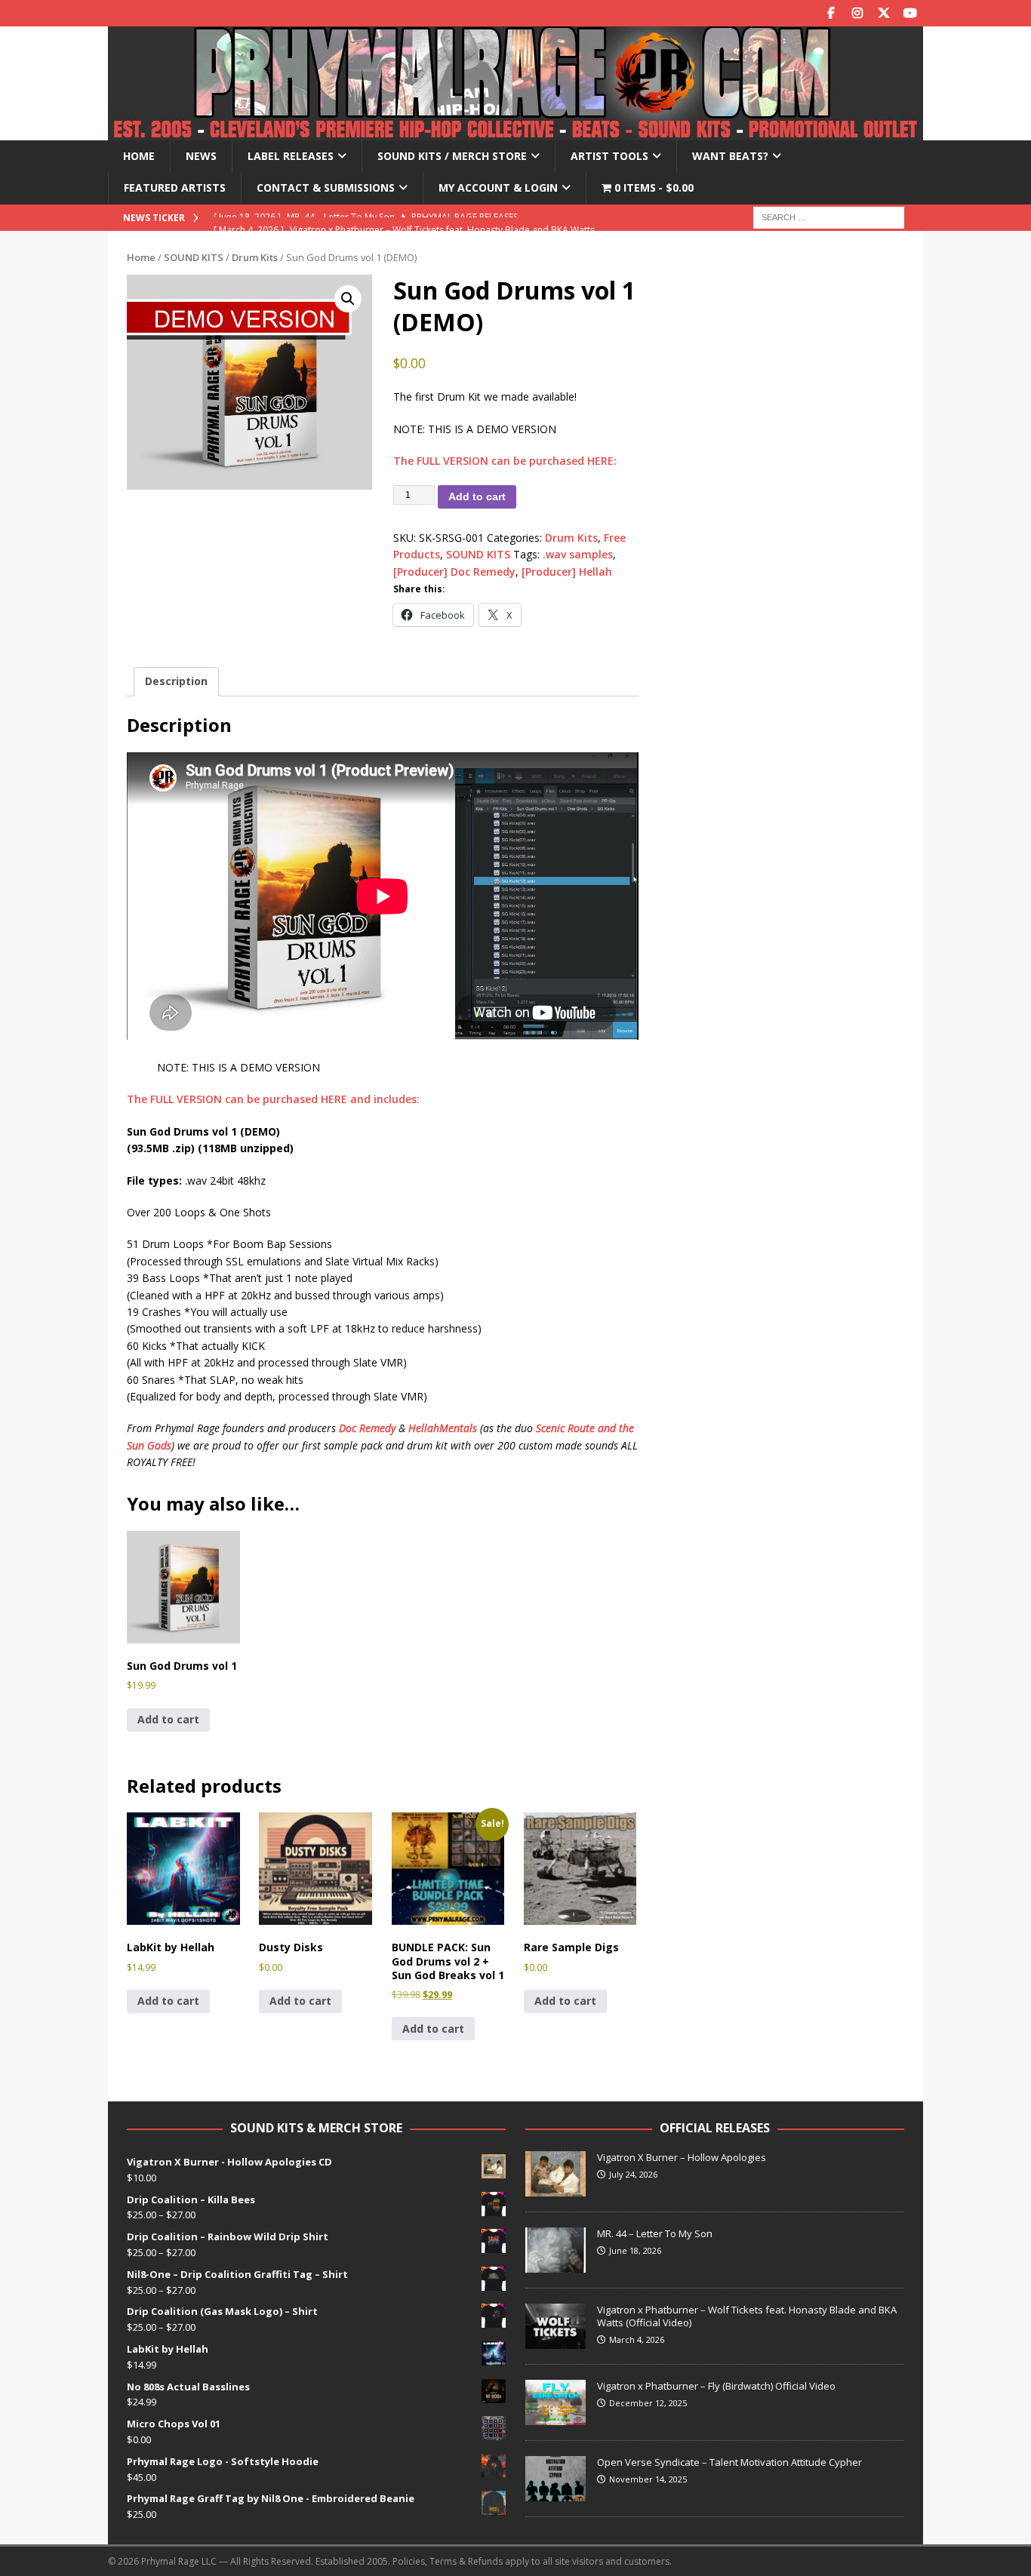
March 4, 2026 (637, 2339)
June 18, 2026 (635, 2250)
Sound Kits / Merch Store (452, 156)
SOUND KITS (194, 257)
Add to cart (477, 496)
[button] (348, 299)
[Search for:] (829, 216)
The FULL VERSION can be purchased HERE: (505, 461)
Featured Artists (175, 188)
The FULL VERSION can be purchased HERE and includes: (273, 1099)
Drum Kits (255, 257)
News (201, 156)
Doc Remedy (367, 1428)
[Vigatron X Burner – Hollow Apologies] (556, 2174)
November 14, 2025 (648, 2479)
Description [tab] (176, 681)
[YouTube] (910, 13)
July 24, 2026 (633, 2174)
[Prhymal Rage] (515, 132)
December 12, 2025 (648, 2403)
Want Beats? (730, 156)
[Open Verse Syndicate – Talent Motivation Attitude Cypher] (556, 2479)
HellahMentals (443, 1428)
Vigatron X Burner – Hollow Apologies (682, 2157)
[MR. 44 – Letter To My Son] (556, 2250)
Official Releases (715, 2128)
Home (139, 156)
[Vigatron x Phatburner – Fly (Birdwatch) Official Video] (556, 2402)
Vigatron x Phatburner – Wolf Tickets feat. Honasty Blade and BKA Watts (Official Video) (747, 2316)
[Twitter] (883, 13)
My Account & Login (498, 188)
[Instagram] (857, 13)
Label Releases (291, 156)
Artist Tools (609, 156)
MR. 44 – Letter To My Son (655, 2233)
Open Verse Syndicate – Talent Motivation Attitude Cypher (729, 2462)
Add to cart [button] (168, 1719)
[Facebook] (831, 13)
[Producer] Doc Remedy (454, 572)
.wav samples (578, 554)
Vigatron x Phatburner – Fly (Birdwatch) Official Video (716, 2386)
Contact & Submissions (326, 188)
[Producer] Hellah (567, 572)
